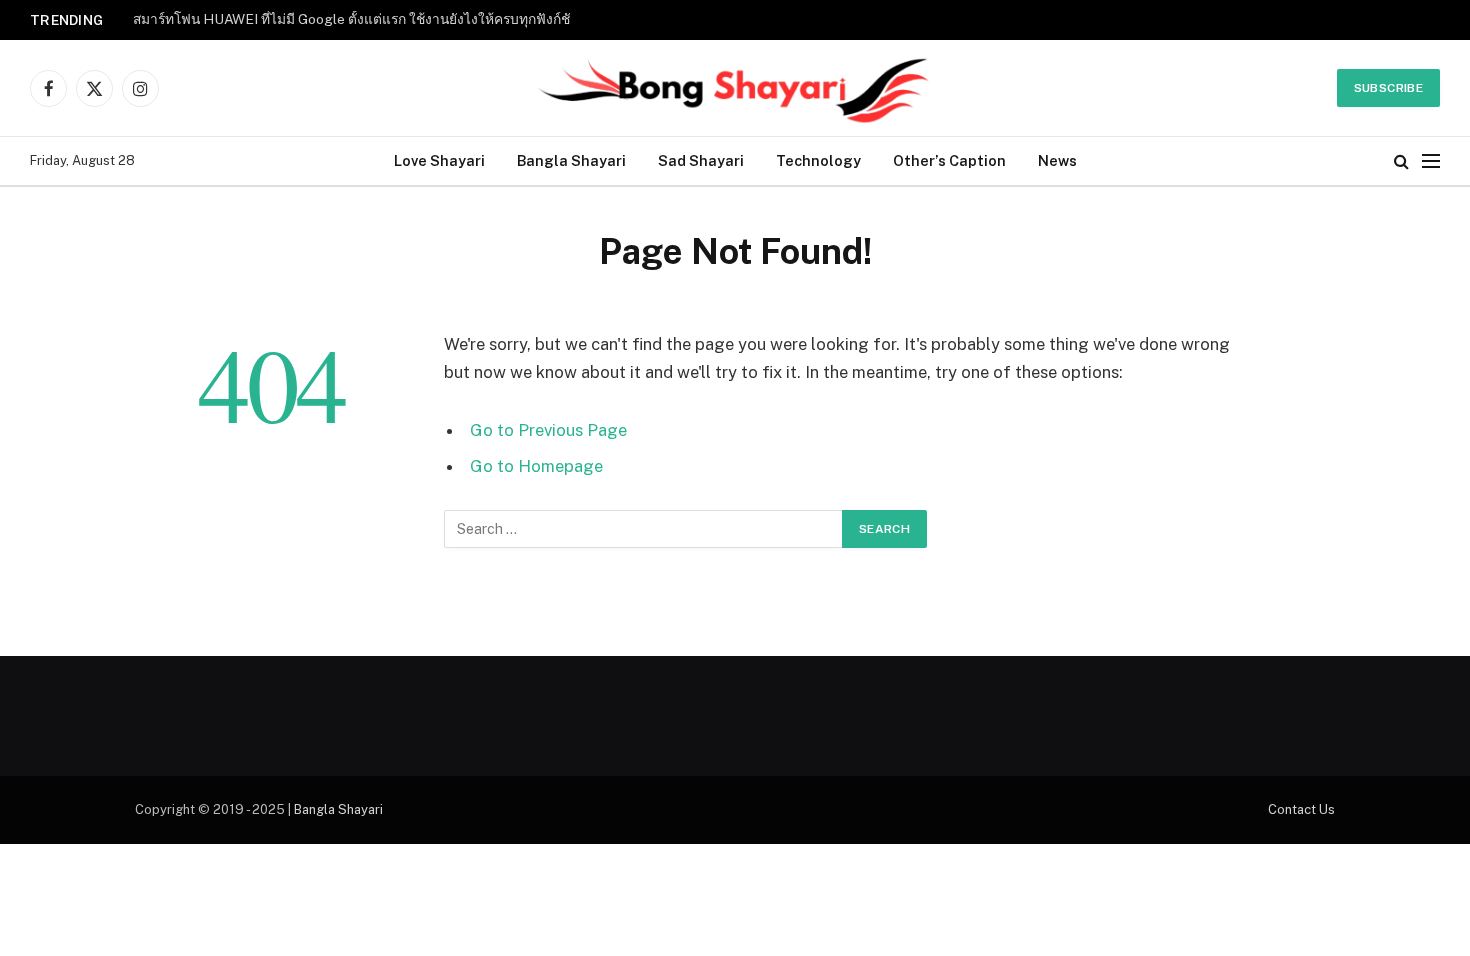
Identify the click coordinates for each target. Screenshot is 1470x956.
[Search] (1401, 161)
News (1057, 160)
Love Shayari (439, 160)
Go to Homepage (536, 466)
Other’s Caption (949, 160)
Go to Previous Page (548, 430)
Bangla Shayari (571, 160)
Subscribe (1388, 88)
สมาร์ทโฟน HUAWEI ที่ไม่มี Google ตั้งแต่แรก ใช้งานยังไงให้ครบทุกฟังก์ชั (351, 19)
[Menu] (1431, 161)
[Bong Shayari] (735, 88)
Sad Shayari (701, 160)
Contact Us (1301, 809)
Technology (818, 160)
